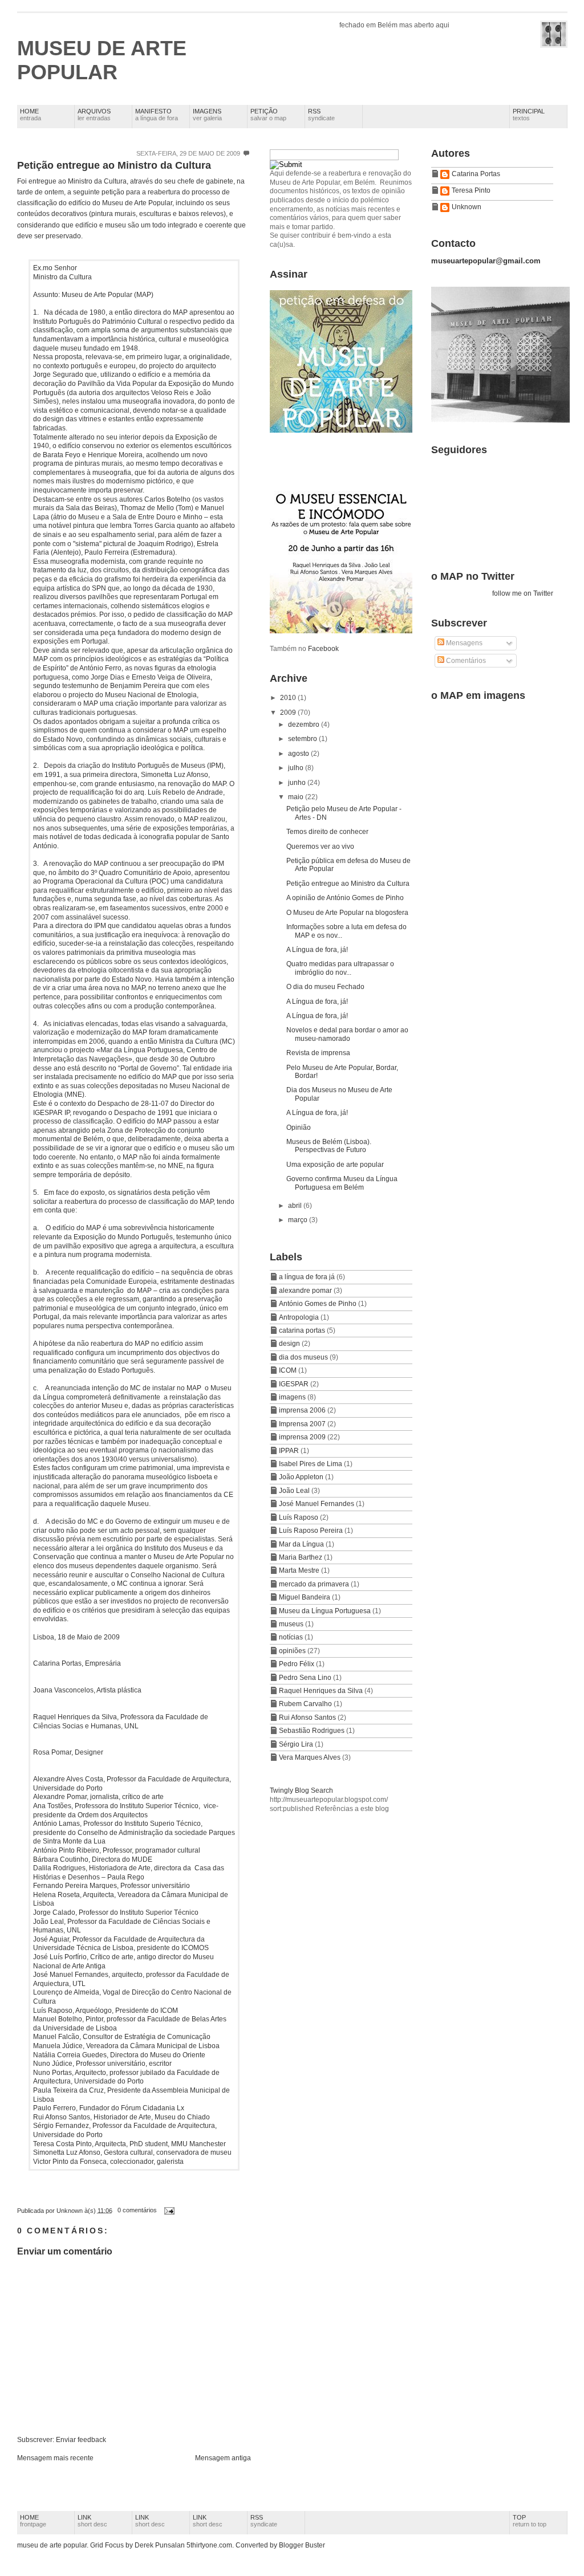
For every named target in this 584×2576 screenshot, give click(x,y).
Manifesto (157, 115)
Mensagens (463, 643)
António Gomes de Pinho (319, 1304)
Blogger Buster (302, 2545)
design (290, 1344)
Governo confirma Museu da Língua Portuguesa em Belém (342, 1183)
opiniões (293, 1651)
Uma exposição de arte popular (335, 1165)
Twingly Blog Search (301, 1790)
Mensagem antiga (223, 2458)
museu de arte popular (102, 60)
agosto (299, 754)
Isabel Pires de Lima (311, 1464)
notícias (292, 1637)
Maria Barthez (301, 1557)
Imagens (207, 115)
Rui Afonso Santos (308, 1718)
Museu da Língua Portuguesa (326, 1611)
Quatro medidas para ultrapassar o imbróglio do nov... (340, 968)
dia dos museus (304, 1357)
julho (297, 768)
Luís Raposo (299, 1517)
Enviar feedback (81, 2440)
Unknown (467, 207)
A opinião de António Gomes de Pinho (345, 898)
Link (92, 2521)
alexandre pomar (306, 1291)
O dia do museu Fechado (325, 987)
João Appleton (302, 1477)
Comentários (465, 661)
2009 (289, 713)
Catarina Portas (476, 174)
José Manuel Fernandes (317, 1504)
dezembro (305, 725)
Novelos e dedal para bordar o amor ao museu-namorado (347, 1034)
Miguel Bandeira (305, 1597)
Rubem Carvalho (306, 1704)
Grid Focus (107, 2545)
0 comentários (137, 2210)
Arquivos (94, 115)
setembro (303, 739)
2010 (289, 698)
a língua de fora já (308, 1277)
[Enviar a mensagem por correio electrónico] (168, 2210)
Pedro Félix (297, 1664)
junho (298, 783)
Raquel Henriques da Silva (322, 1691)
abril (296, 1206)
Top (530, 2521)
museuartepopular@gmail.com (486, 261)
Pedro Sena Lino (306, 1678)
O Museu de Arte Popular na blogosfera (347, 913)
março (299, 1220)
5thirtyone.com (209, 2545)
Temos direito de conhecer (327, 832)
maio (297, 797)
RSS (321, 115)
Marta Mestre (300, 1570)
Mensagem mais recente (55, 2458)
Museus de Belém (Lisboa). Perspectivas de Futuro (329, 1146)
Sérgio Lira (297, 1744)
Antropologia (300, 1317)
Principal (529, 115)
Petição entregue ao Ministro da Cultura (114, 165)
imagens (293, 1397)
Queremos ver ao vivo (320, 847)
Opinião (299, 1128)
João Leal (295, 1491)
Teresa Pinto (471, 190)
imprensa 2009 (303, 1437)
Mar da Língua (302, 1544)
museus (292, 1624)
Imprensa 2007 (303, 1424)
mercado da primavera (315, 1584)
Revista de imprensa (318, 1053)
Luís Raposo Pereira (312, 1531)
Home (31, 115)
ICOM (289, 1370)
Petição (268, 115)
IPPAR (290, 1451)
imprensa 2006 (303, 1410)
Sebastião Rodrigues (313, 1731)
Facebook (323, 649)
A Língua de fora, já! (317, 950)
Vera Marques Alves (311, 1757)
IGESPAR (295, 1384)
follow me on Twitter (523, 593)
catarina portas (303, 1330)
